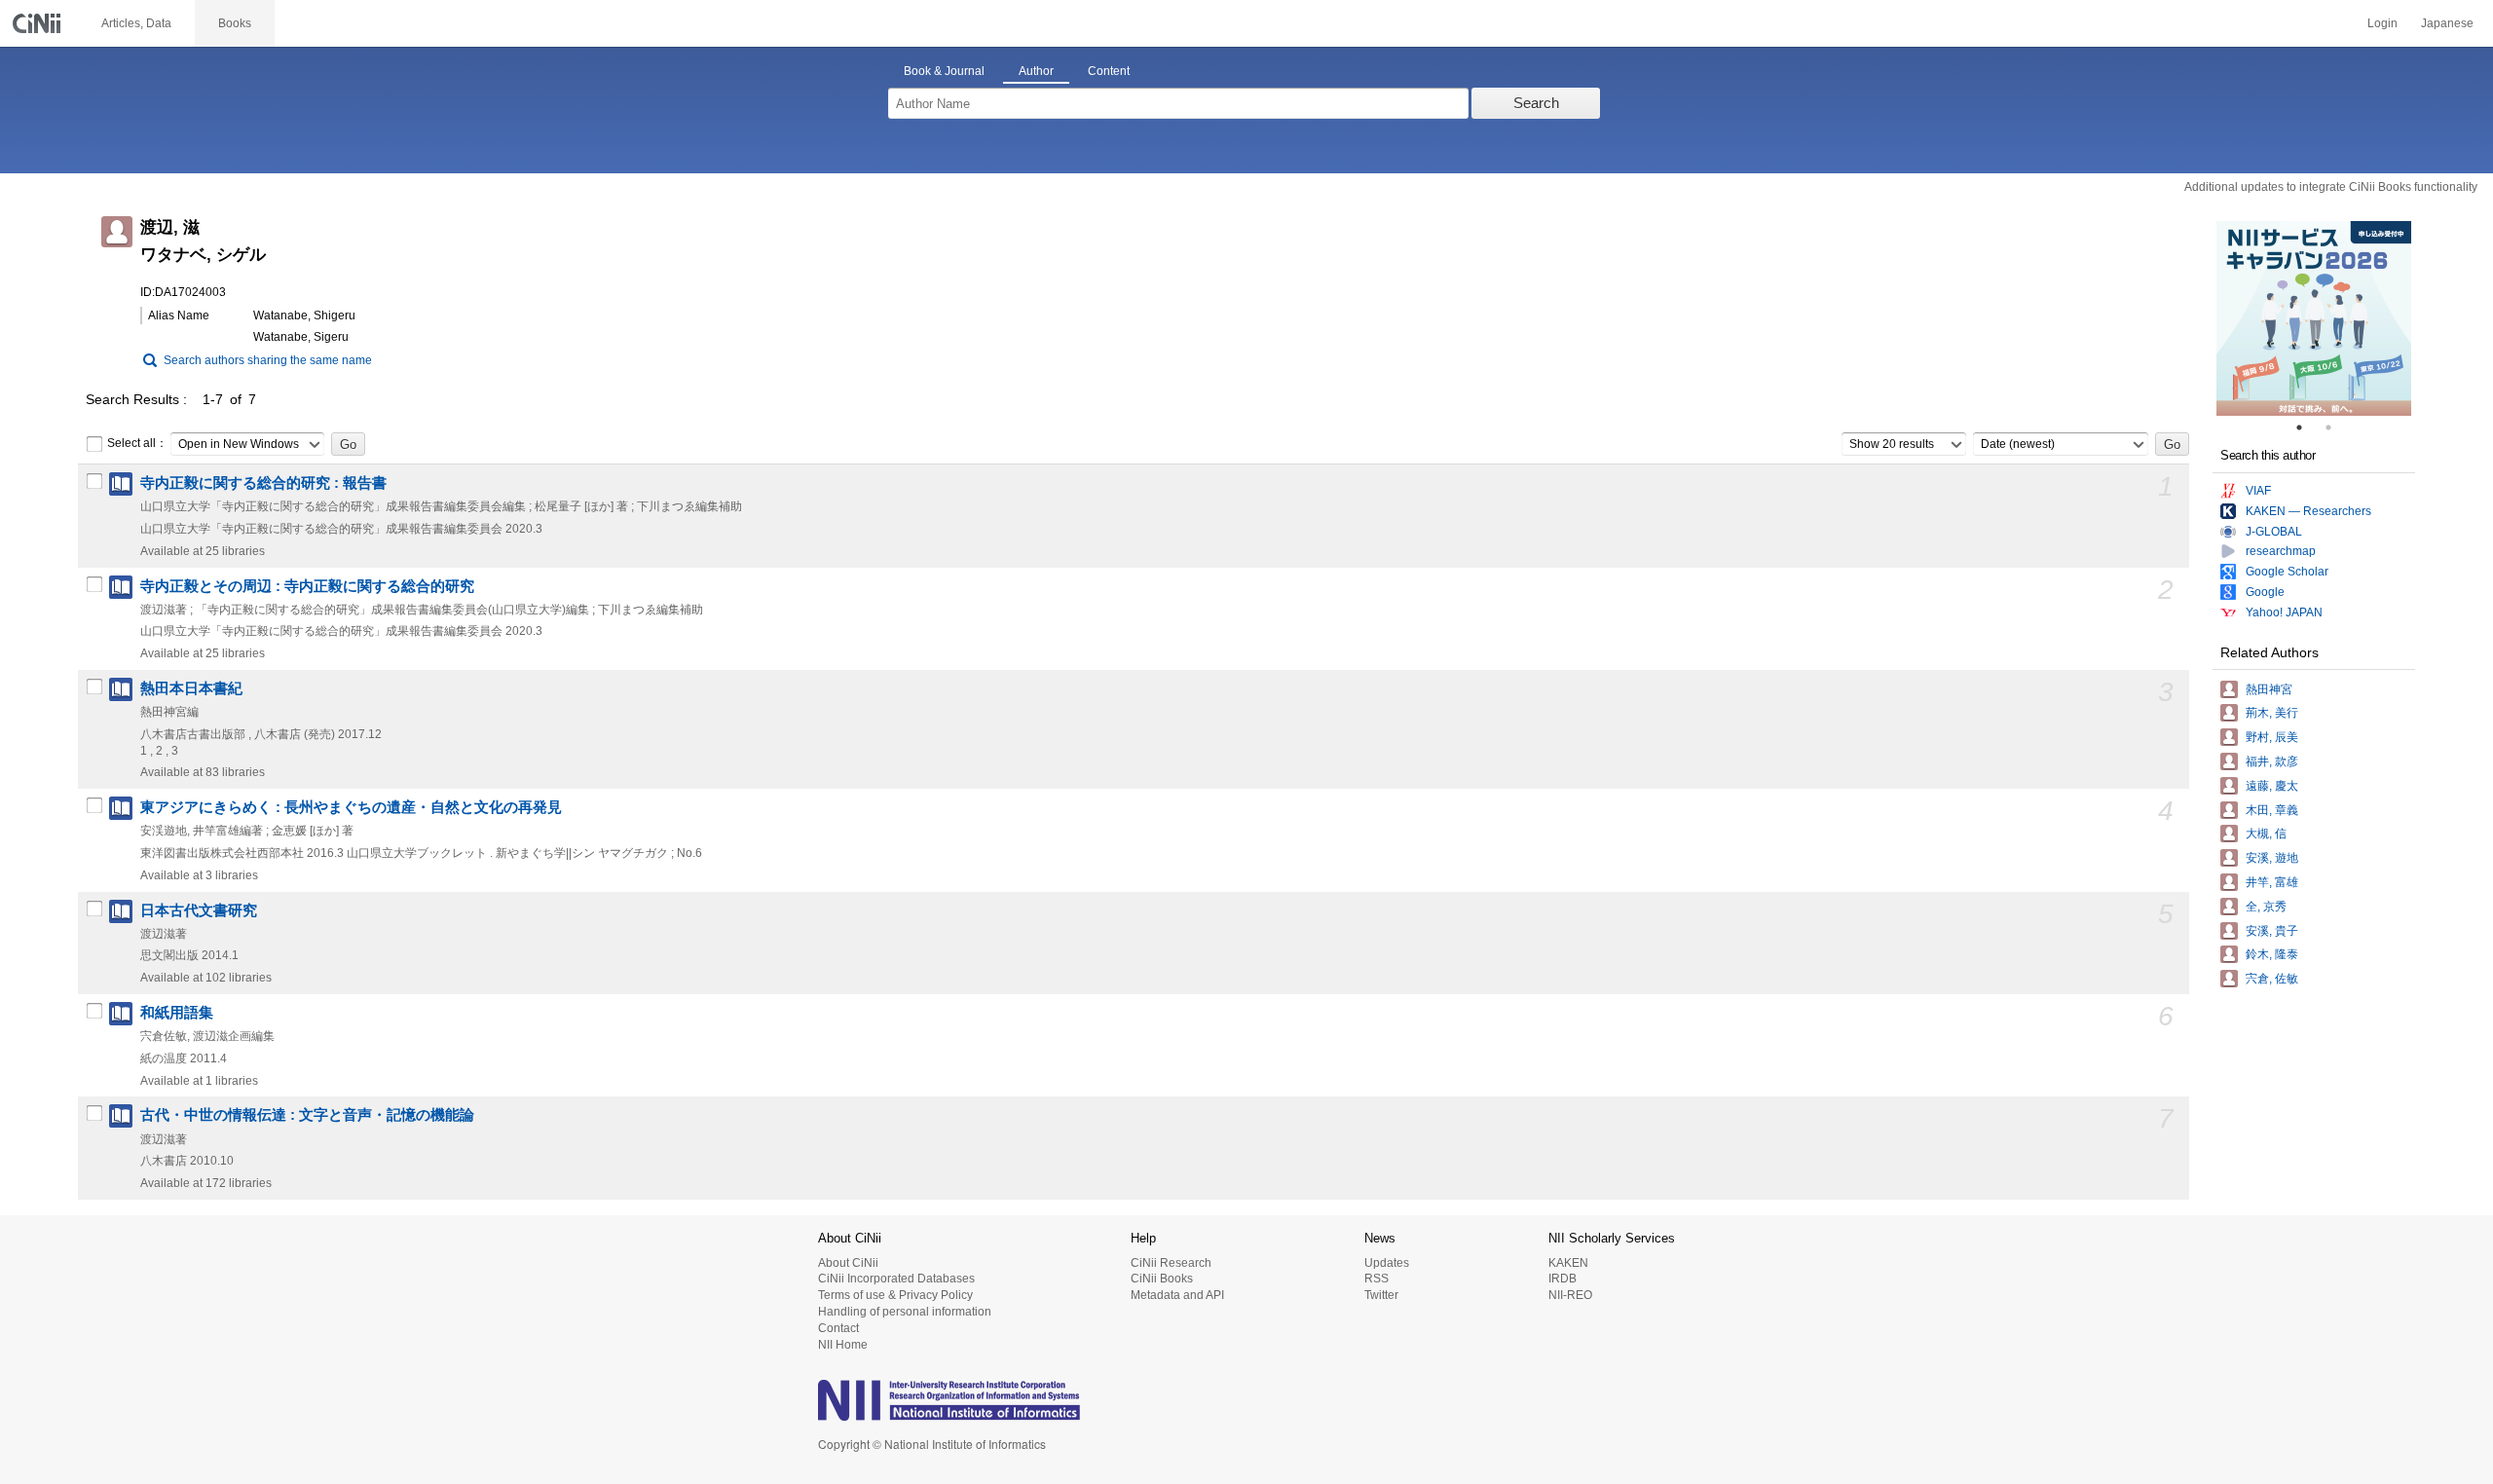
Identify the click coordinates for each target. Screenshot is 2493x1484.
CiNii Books (1162, 1279)
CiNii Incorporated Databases (896, 1279)
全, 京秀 (2266, 907)
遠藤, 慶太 (2272, 786)
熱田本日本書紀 (191, 688)
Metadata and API (1177, 1295)
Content (1109, 71)
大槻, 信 (2266, 834)
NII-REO (1570, 1295)
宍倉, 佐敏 (2272, 979)
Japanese (2447, 23)
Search (1536, 103)
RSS (1377, 1279)
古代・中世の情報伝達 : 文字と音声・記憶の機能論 (307, 1115)
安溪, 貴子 (2272, 931)
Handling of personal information (905, 1312)
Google (2265, 592)
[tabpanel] (2314, 318)
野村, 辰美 (2272, 737)
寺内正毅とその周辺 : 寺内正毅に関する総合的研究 (307, 586)
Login (2382, 23)
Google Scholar (2287, 572)
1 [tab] (2307, 427)
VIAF (2258, 491)
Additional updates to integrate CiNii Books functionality (2331, 187)
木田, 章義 (2272, 810)
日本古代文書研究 (199, 910)
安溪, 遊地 (2272, 858)
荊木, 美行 (2272, 713)
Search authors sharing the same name (268, 360)
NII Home (843, 1345)
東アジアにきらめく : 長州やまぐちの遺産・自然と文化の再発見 (351, 807)
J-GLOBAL (2274, 532)
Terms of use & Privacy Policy (895, 1295)
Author (1036, 71)
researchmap (2281, 551)
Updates (1387, 1263)
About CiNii (848, 1263)
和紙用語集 (177, 1013)
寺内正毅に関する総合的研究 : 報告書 (263, 483)
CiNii (39, 23)
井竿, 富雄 (2272, 882)
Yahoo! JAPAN (2284, 612)
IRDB (1563, 1279)
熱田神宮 (2269, 689)
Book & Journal (944, 71)
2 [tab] (2336, 427)
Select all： (137, 443)
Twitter (1381, 1295)
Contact (838, 1328)
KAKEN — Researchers (2308, 511)
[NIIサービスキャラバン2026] (2314, 318)
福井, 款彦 (2272, 761)
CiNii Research (1171, 1263)
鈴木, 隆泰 (2272, 954)
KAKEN (1568, 1263)
